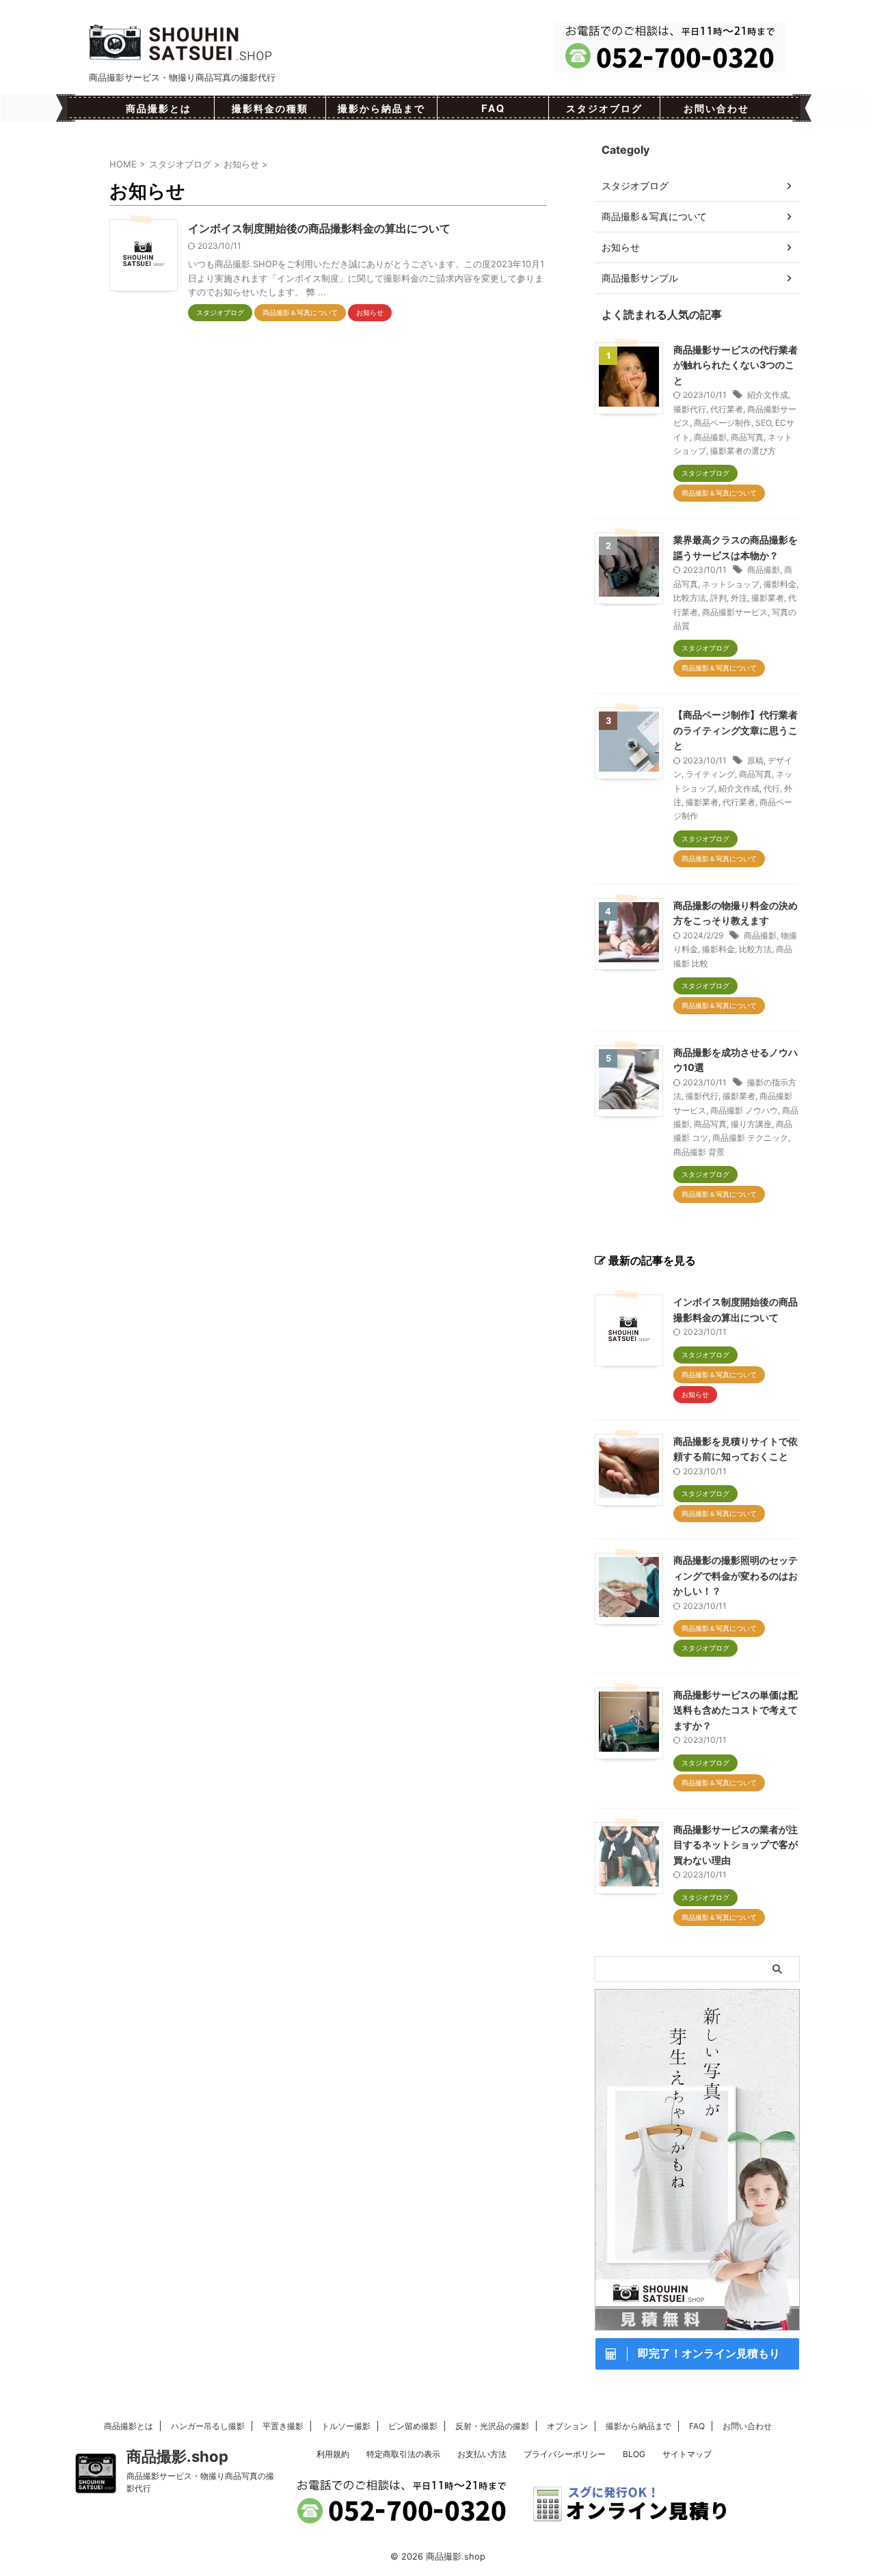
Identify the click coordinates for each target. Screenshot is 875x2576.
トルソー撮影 (346, 2426)
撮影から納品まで (381, 108)
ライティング (710, 774)
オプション (567, 2426)
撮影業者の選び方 (743, 451)
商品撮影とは (159, 108)
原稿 (755, 760)
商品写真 (747, 437)
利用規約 (333, 2454)
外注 (739, 598)
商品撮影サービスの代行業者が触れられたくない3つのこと (736, 365)
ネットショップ (731, 584)
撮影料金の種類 (270, 108)
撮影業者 (768, 598)
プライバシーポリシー (565, 2454)
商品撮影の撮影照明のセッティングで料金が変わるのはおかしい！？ (736, 1575)
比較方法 (690, 598)
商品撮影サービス (735, 612)
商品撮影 (710, 437)
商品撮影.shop (177, 2456)
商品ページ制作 (723, 423)
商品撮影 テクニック (750, 1138)
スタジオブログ (604, 108)
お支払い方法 (482, 2454)
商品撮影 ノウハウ (744, 1110)
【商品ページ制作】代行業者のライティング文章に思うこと (736, 730)
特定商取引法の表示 (403, 2454)
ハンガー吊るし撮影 (208, 2426)
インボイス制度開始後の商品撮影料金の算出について (319, 228)
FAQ (493, 108)
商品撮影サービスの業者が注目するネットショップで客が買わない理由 (736, 1845)
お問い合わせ (716, 108)
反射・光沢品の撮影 (492, 2426)
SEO (763, 423)
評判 (718, 598)
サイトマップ (687, 2454)
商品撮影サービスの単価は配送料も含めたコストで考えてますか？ (736, 1710)
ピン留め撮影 (413, 2426)
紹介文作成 (768, 395)
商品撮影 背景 (699, 1152)
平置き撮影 (283, 2426)
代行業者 (727, 409)
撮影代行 (690, 409)
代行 (772, 788)
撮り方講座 (751, 1124)
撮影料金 (780, 584)
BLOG (634, 2454)
